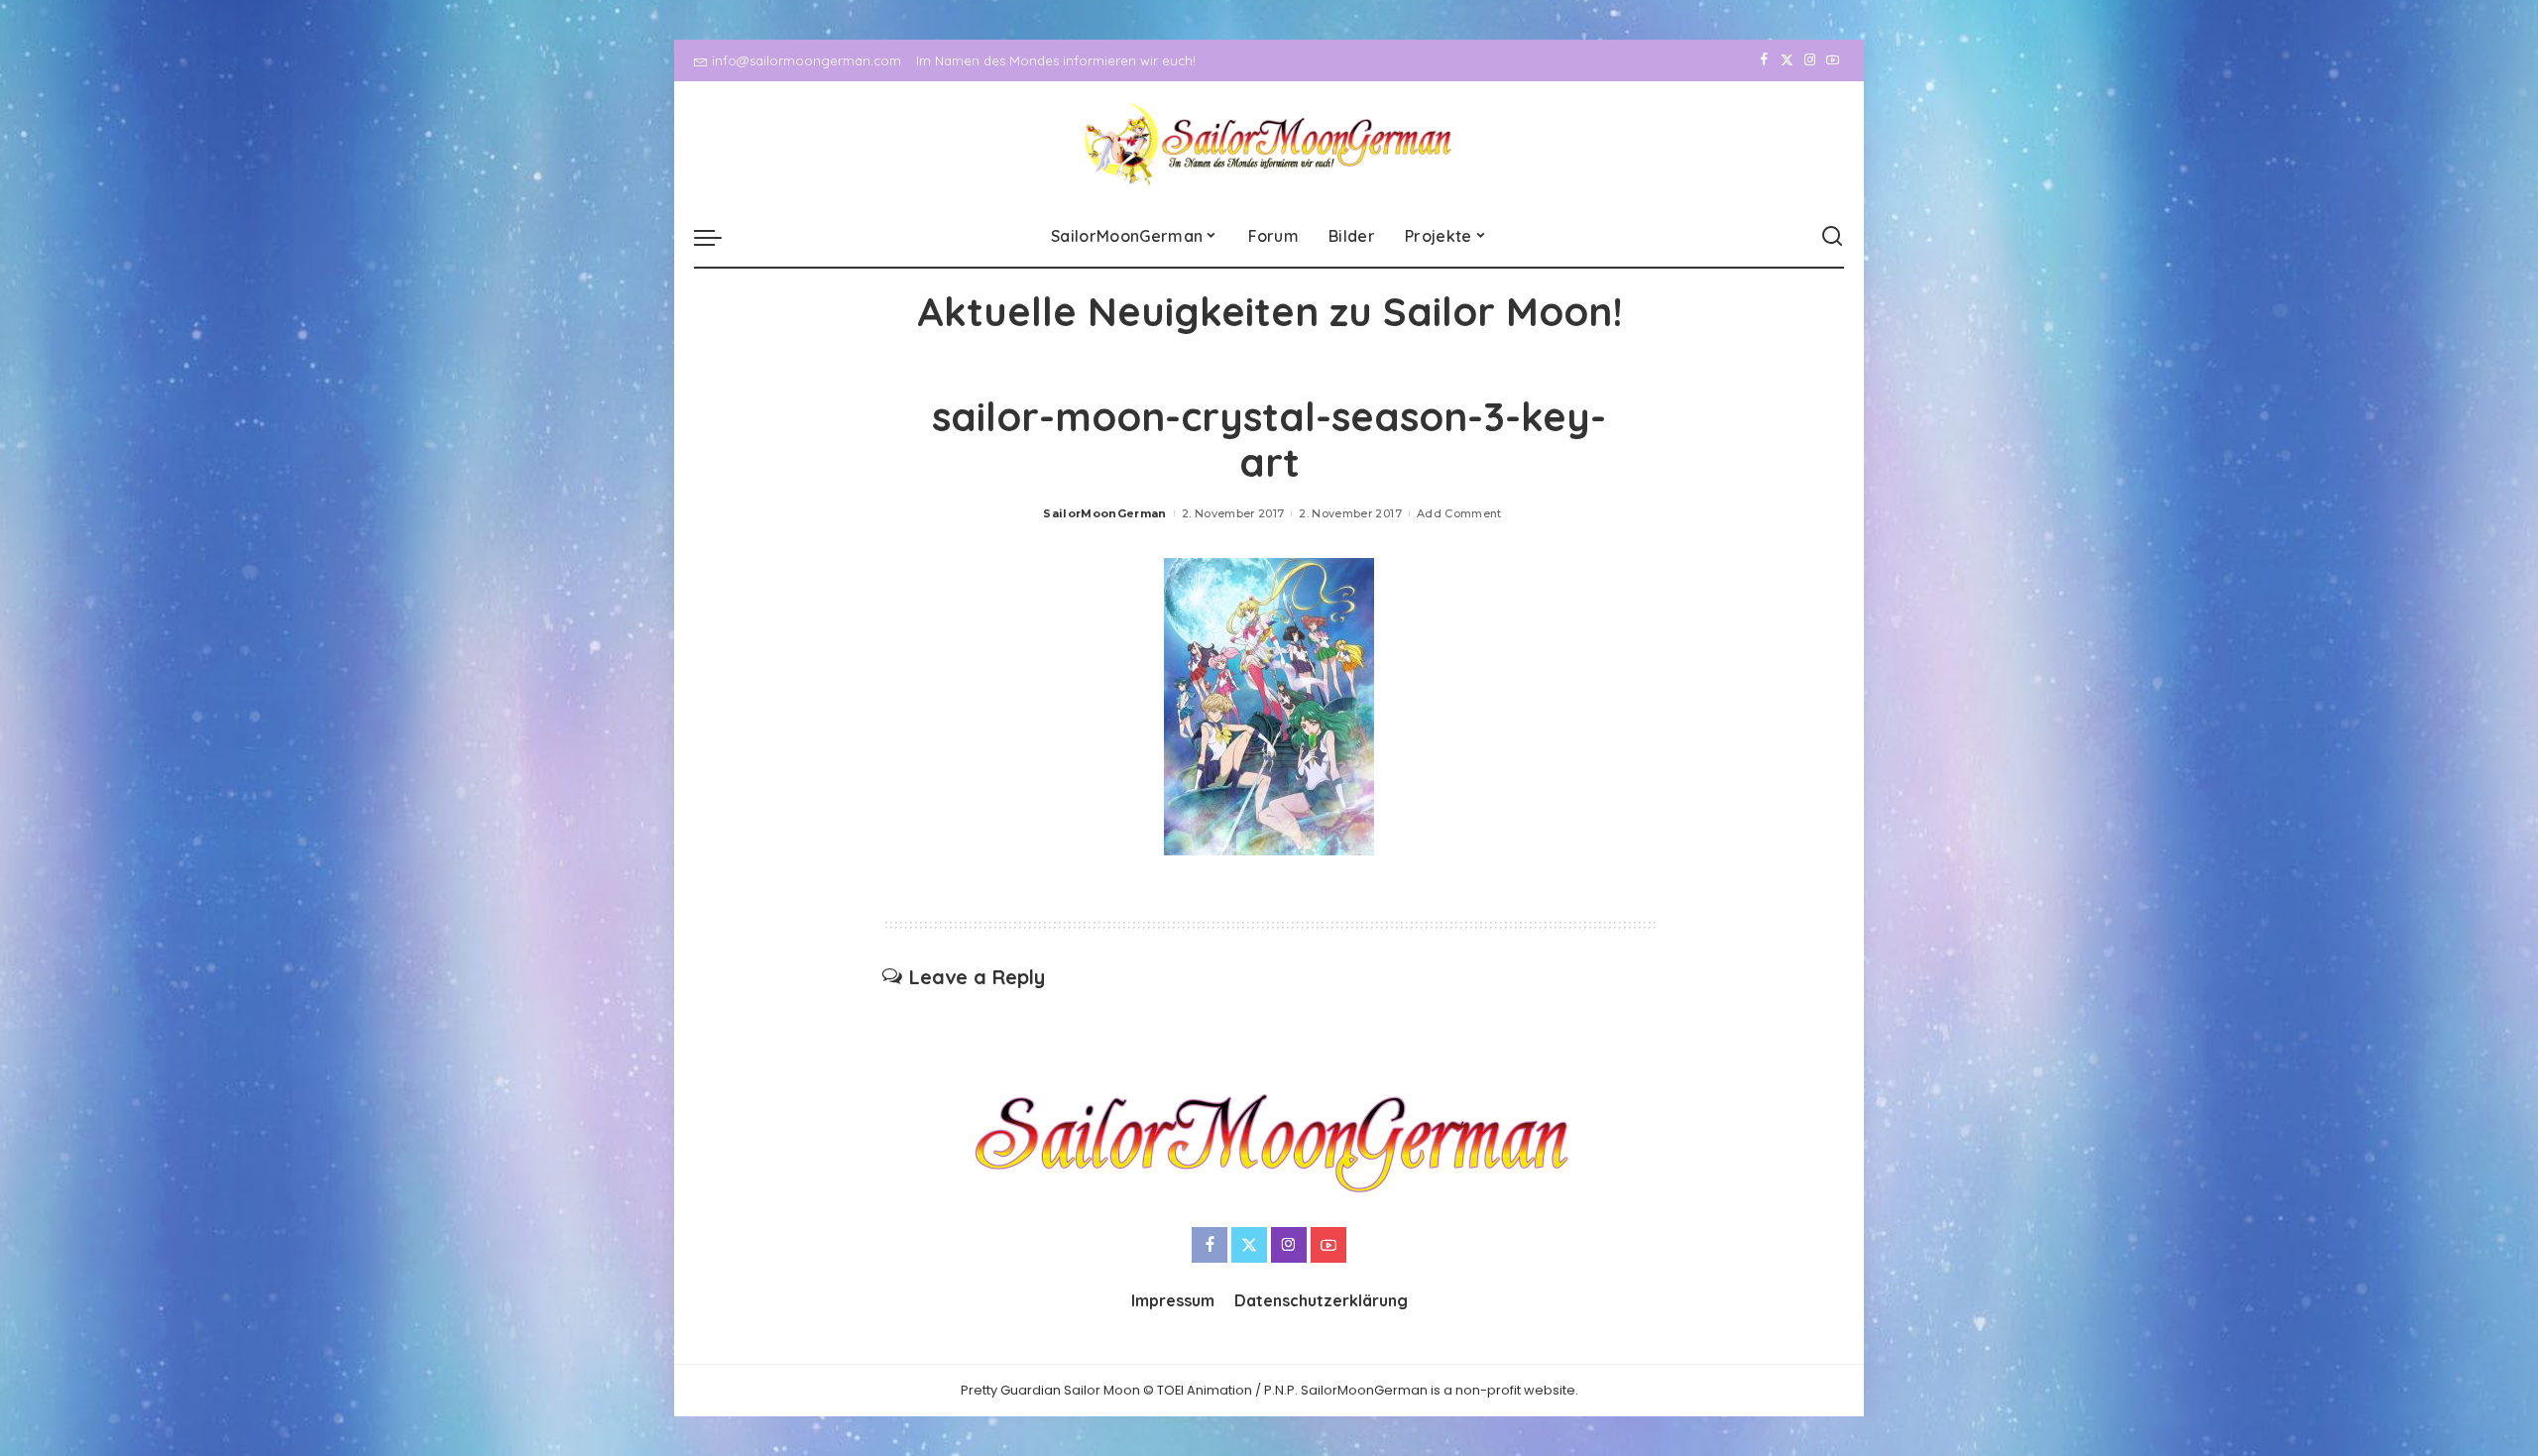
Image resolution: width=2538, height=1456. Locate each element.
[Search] (1832, 237)
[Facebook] (1764, 60)
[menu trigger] (718, 237)
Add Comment (1459, 513)
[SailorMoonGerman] (1269, 144)
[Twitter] (1787, 60)
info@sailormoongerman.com (807, 60)
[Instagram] (1810, 60)
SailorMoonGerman (1105, 513)
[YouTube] (1833, 60)
